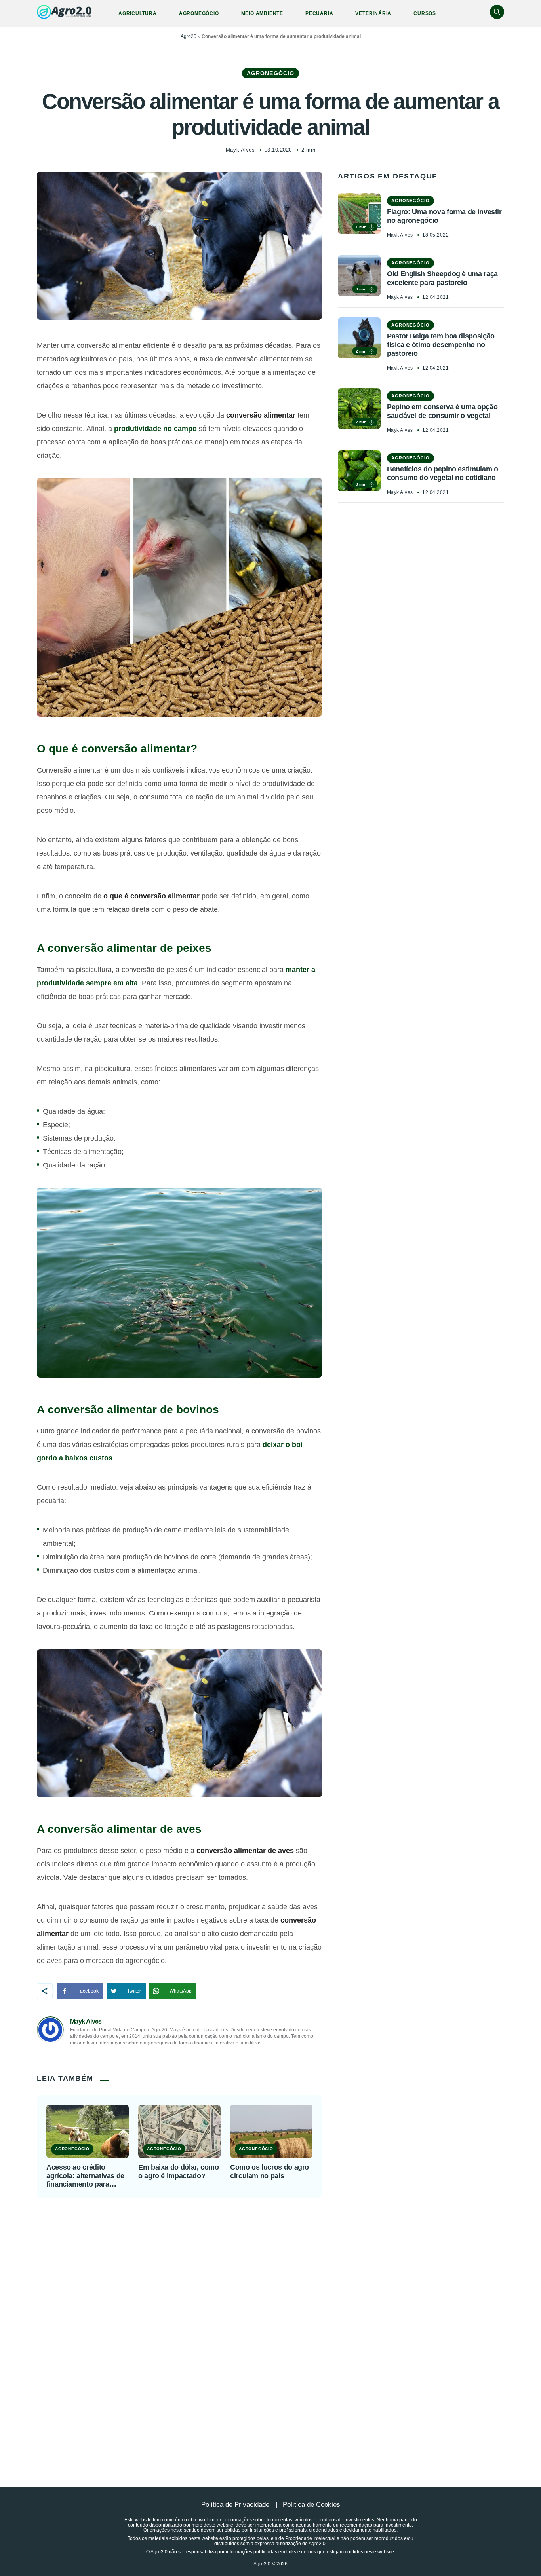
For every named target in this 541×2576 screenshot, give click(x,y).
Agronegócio (199, 13)
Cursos (425, 13)
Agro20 (189, 36)
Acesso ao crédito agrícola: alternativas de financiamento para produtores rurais (85, 2176)
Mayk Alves (240, 150)
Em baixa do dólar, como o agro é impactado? (179, 2172)
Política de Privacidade (235, 2505)
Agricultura (138, 13)
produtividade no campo (155, 429)
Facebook (88, 1991)
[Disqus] (270, 2323)
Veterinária (373, 13)
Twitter (134, 1991)
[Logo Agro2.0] (64, 12)
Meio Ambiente (262, 13)
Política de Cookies (311, 2505)
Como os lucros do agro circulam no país (270, 2172)
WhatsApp (181, 1991)
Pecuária (319, 13)
